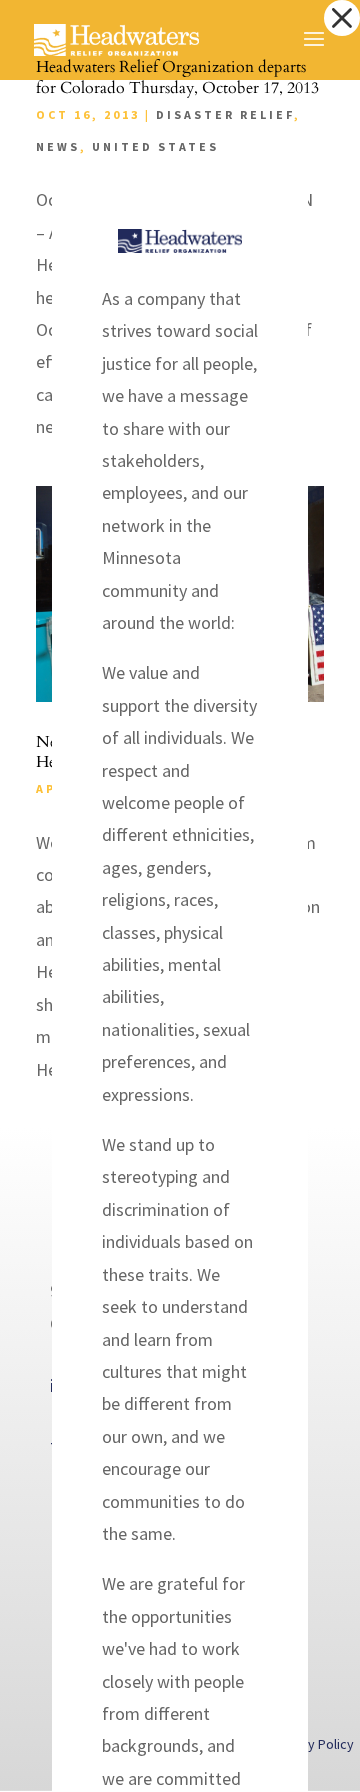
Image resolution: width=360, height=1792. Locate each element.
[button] (342, 18)
